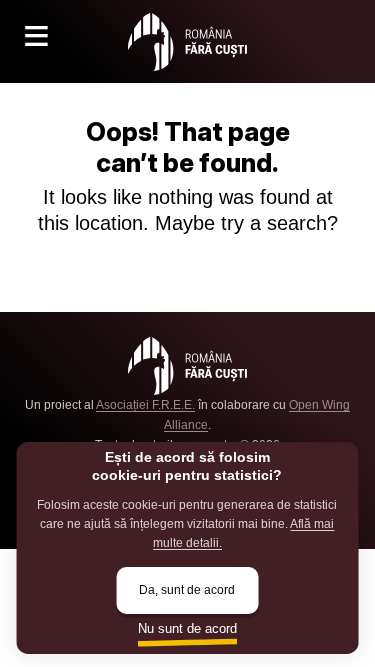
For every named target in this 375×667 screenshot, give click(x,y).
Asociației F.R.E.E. (145, 405)
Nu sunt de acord (187, 628)
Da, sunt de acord (187, 590)
